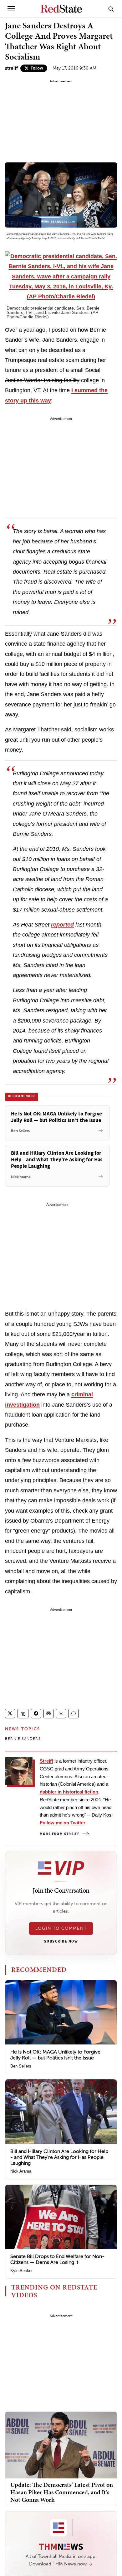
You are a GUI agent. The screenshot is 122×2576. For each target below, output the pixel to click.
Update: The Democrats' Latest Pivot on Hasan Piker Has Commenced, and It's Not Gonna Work (62, 2492)
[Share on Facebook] (36, 1714)
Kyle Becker (21, 2271)
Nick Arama (21, 2171)
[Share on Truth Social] (23, 1714)
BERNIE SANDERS (23, 1739)
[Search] (111, 9)
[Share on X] (10, 1714)
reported (62, 925)
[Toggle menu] (11, 9)
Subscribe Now (61, 1942)
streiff (11, 68)
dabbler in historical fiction (69, 1792)
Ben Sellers (21, 2066)
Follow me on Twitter (63, 1823)
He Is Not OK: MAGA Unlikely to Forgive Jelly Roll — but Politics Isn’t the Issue (55, 2055)
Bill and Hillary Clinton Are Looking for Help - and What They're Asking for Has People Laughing (59, 2157)
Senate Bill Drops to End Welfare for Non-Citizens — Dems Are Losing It (57, 2259)
